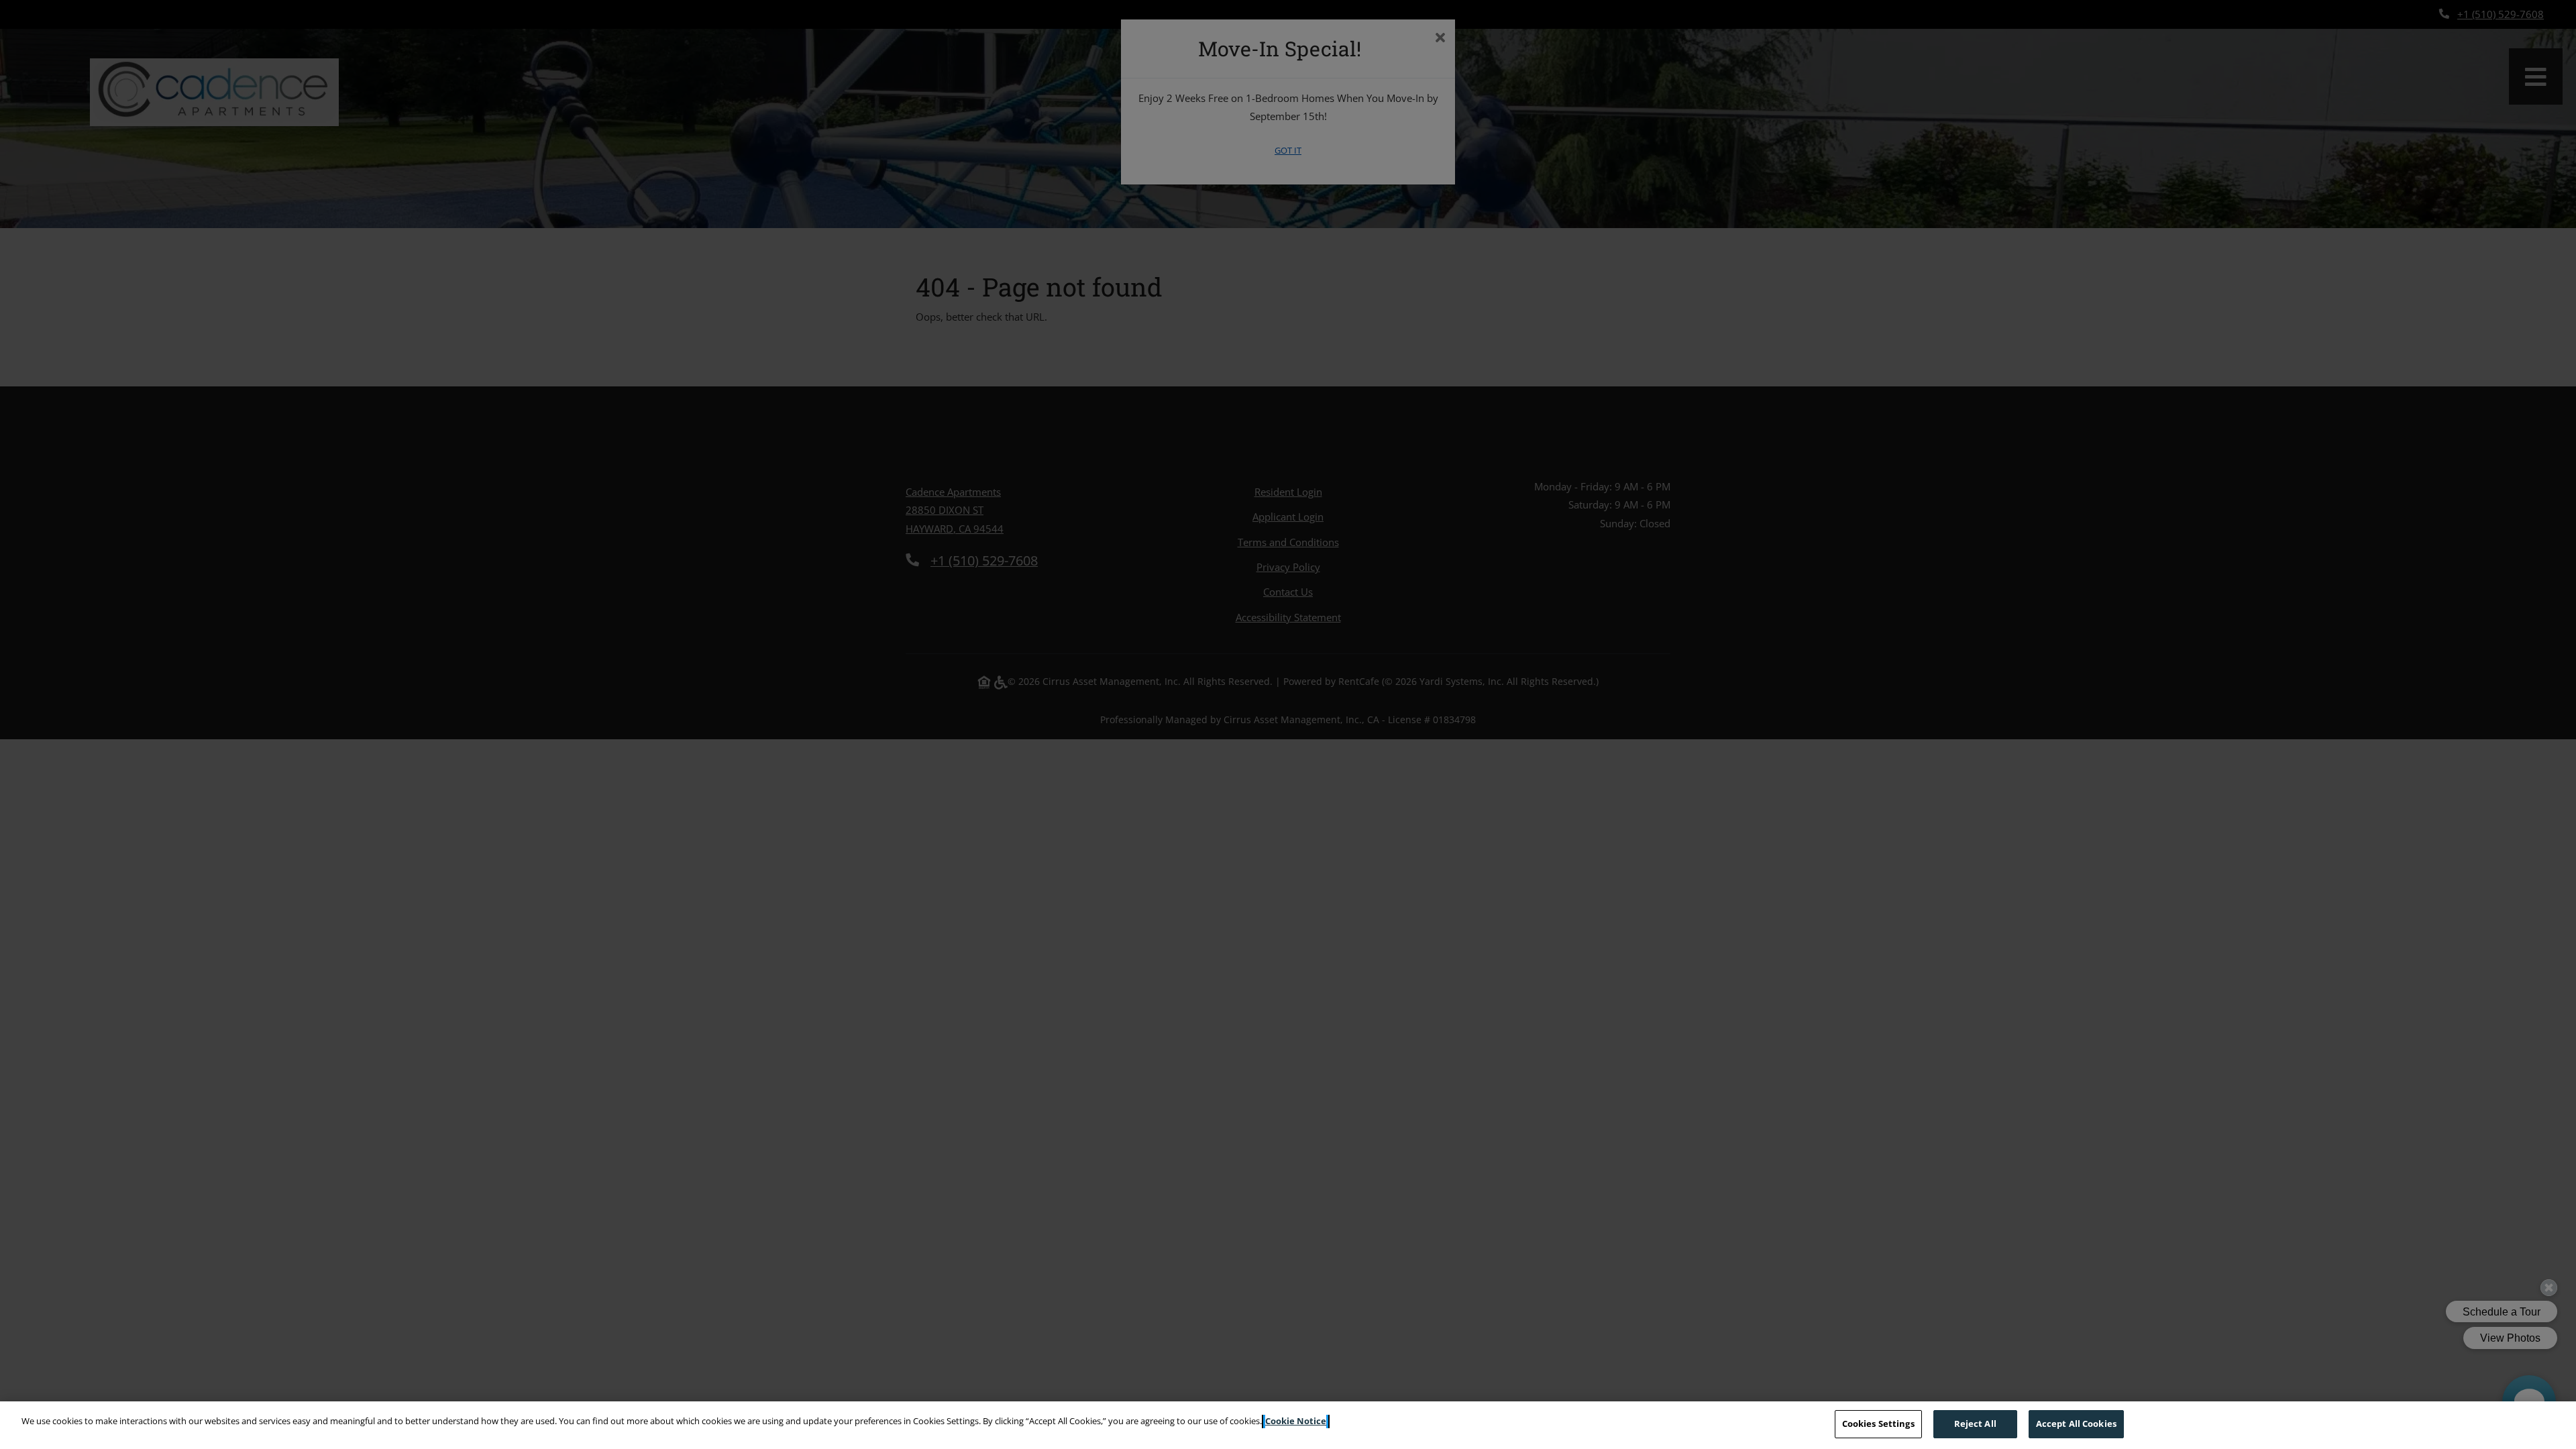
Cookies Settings (1878, 1424)
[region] (1288, 1425)
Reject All (1975, 1424)
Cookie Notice (1296, 1421)
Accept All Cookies (2076, 1424)
